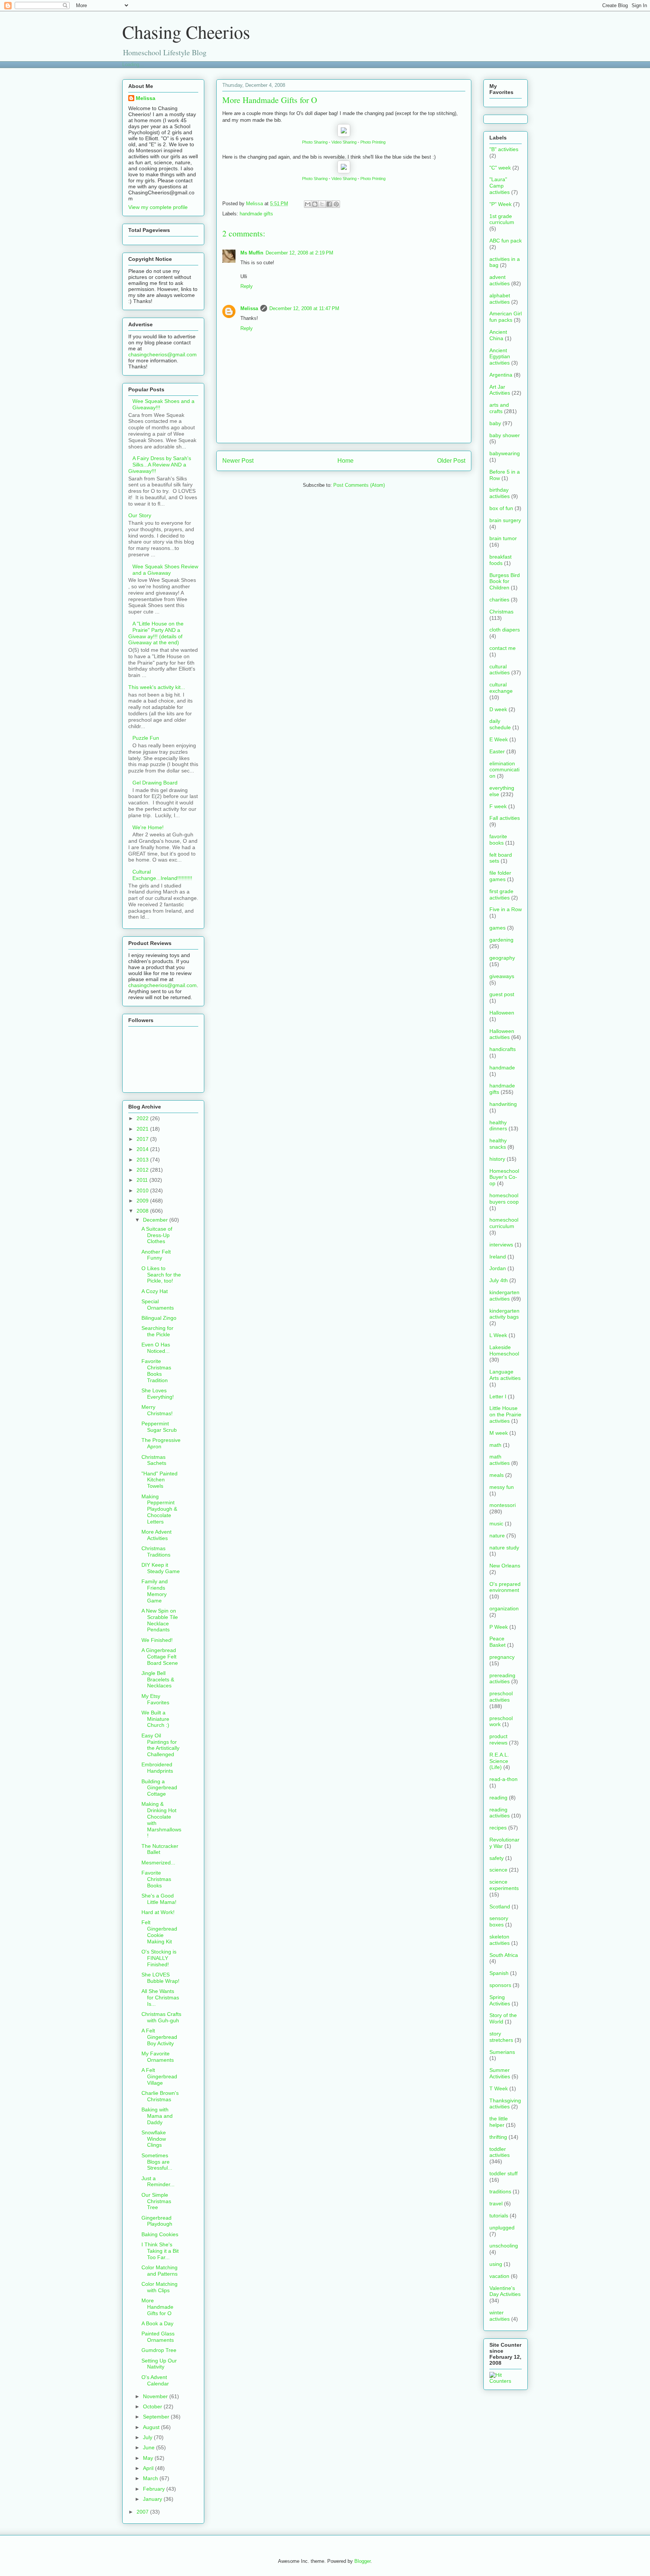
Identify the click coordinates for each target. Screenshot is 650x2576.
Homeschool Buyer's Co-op (504, 1177)
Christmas (501, 612)
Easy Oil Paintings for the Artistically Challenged (160, 1745)
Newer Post (238, 461)
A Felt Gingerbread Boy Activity (159, 2037)
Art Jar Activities (500, 390)
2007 (143, 2512)
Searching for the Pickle (157, 1331)
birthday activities (500, 493)
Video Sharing (344, 142)
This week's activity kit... (157, 687)
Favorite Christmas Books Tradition (156, 1371)
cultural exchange (501, 688)
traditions (500, 2191)
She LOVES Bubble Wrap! (160, 1978)
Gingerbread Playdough (157, 2221)
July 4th (499, 1280)
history (497, 1159)
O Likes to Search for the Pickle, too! (161, 1275)
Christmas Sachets (154, 1460)
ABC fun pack (506, 241)
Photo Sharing (315, 142)
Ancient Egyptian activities (500, 357)
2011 (143, 1180)
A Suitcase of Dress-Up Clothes (157, 1235)
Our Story (140, 515)
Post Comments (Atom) (359, 485)
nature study (504, 1548)
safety (497, 1858)
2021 (143, 1129)
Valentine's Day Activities (505, 2291)
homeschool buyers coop (504, 1199)
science (498, 1870)
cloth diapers (505, 630)
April (149, 2468)
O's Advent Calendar (155, 2380)
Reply (247, 286)
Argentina (501, 375)
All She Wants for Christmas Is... (160, 1997)
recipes (498, 1828)
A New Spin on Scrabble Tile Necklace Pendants (160, 1620)
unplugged (502, 2228)
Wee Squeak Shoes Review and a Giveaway (165, 570)
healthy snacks (498, 1144)
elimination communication (504, 770)
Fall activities (505, 818)
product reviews (498, 1739)
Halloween (502, 1013)
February (155, 2489)
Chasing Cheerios (186, 32)
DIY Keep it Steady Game (161, 1568)
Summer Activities (500, 2073)
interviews (501, 1245)
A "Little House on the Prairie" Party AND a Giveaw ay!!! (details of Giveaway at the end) (156, 633)
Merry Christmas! (157, 1410)
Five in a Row (506, 909)
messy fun (502, 1487)
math (495, 1445)
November (156, 2396)
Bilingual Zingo (159, 1318)
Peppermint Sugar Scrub (159, 1427)
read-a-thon (503, 1779)
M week (499, 1433)
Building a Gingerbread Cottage (159, 1788)
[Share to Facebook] (329, 204)
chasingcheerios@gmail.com (162, 354)
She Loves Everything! (158, 1394)
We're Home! (148, 827)
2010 (143, 1190)
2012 (143, 1170)
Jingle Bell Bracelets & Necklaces (158, 1679)
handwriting (503, 1104)
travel (496, 2203)
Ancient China (498, 335)
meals (497, 1475)
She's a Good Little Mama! (159, 1899)
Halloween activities (502, 1034)
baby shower (505, 435)
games (497, 928)
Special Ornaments (158, 1305)
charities (499, 600)
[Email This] (308, 204)
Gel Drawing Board (155, 783)
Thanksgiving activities (505, 2104)
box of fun (501, 508)
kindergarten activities (504, 1296)
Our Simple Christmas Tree (156, 2201)
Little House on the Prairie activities (505, 1414)
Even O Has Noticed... (156, 1348)
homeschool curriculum (504, 1223)
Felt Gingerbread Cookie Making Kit (159, 1932)
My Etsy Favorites (155, 1699)
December (156, 1220)
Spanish (499, 1973)
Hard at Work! (158, 1912)
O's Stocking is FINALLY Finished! (159, 1958)
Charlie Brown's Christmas (160, 2096)
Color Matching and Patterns (159, 2271)
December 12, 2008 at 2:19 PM (299, 253)
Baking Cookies (160, 2234)
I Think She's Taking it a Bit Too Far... (160, 2251)
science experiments (504, 1885)
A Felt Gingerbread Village (159, 2076)
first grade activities (501, 894)
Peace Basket (497, 1642)
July (148, 2437)
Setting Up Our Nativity (159, 2364)
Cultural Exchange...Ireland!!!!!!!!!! (162, 875)
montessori (503, 1505)
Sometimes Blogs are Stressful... (157, 2162)
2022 (143, 1118)
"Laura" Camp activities (500, 186)
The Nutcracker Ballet (160, 1849)
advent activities (500, 280)
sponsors (500, 1985)
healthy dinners (498, 1126)
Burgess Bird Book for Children (505, 582)
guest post (502, 994)
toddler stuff (503, 2173)
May (149, 2458)
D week (498, 709)
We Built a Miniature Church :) (155, 1719)
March (151, 2478)
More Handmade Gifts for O (157, 2307)
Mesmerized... (158, 1863)
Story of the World (503, 2018)
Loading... (133, 64)
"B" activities (504, 149)
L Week (498, 1335)
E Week (499, 739)
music (496, 1523)
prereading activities (502, 1679)
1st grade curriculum (502, 219)
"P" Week (500, 204)
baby (495, 423)
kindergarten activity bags (504, 1314)
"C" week (500, 168)
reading (498, 1798)
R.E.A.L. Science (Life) (499, 1761)
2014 (143, 1149)
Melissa (249, 308)
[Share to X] (322, 204)
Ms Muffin (252, 253)
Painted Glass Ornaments (158, 2337)
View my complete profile (158, 207)
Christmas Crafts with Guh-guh (161, 2017)
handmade (502, 1068)
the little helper (499, 2122)
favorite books (498, 840)
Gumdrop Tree (159, 2350)
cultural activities (500, 670)
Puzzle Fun (146, 738)
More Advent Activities (156, 1535)
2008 (143, 1211)
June (150, 2447)
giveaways (502, 976)
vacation (499, 2276)
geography (502, 958)
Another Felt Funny (156, 1255)
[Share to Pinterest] (336, 204)
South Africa (504, 1955)
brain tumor (503, 538)
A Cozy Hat (155, 1291)
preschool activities (501, 1697)
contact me (503, 648)
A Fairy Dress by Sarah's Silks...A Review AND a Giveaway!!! (160, 465)
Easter (497, 751)
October (153, 2406)
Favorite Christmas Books (156, 1879)
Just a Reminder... (158, 2181)
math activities (500, 1460)
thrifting (498, 2137)
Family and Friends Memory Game (155, 1591)
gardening (501, 940)
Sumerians (502, 2052)
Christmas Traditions (156, 1552)
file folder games (500, 876)
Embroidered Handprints (157, 1768)
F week (498, 806)
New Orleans (505, 1566)
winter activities (500, 2316)
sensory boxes (499, 1921)
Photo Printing (373, 142)
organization (504, 1608)
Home (346, 461)
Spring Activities (500, 2000)
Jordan (498, 1268)
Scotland (500, 1907)
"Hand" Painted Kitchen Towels (159, 1480)
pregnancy (502, 1657)
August (152, 2427)
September (157, 2417)
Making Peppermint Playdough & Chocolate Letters (159, 1509)
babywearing (505, 453)
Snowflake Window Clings (154, 2139)
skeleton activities (500, 1940)
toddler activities (500, 2152)
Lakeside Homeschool (504, 1350)
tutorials (499, 2216)
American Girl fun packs (506, 317)
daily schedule (500, 724)
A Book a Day (157, 2323)
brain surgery (505, 520)
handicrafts (503, 1049)
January (153, 2499)
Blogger (362, 2561)
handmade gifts (256, 214)
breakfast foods (500, 560)
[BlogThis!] (315, 204)
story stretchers (501, 2037)
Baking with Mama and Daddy (157, 2116)
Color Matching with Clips (159, 2287)
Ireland (498, 1257)
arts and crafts (499, 408)
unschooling (504, 2246)
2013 (143, 1160)
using (496, 2264)
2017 (143, 1139)
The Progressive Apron (161, 1443)
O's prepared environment (505, 1587)
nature (497, 1536)
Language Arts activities (505, 1375)
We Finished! (157, 1640)
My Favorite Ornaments (158, 2057)
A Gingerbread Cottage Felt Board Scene (160, 1657)
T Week (499, 2088)
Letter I (498, 1396)
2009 (143, 1201)
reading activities (500, 1813)
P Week (499, 1627)
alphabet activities (500, 299)
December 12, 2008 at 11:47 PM (304, 308)
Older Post (451, 461)
